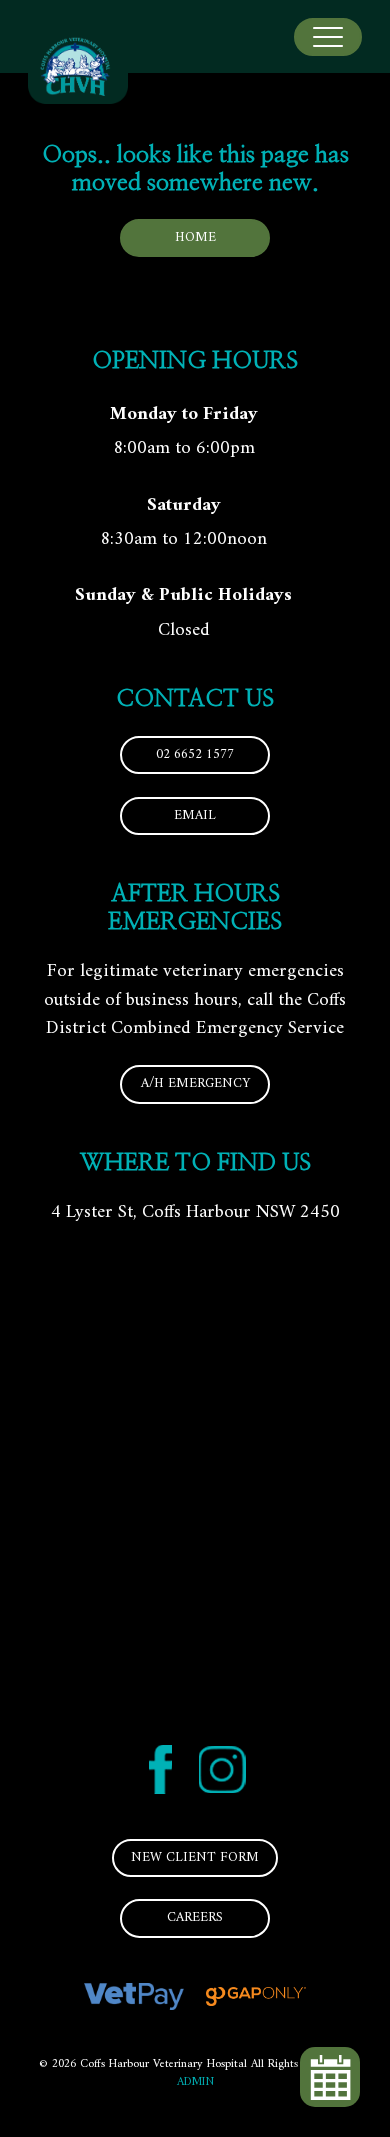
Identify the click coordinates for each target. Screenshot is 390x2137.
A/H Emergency (195, 1084)
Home (195, 238)
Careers (195, 1918)
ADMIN (195, 2082)
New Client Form (195, 1858)
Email (195, 816)
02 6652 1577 (195, 755)
